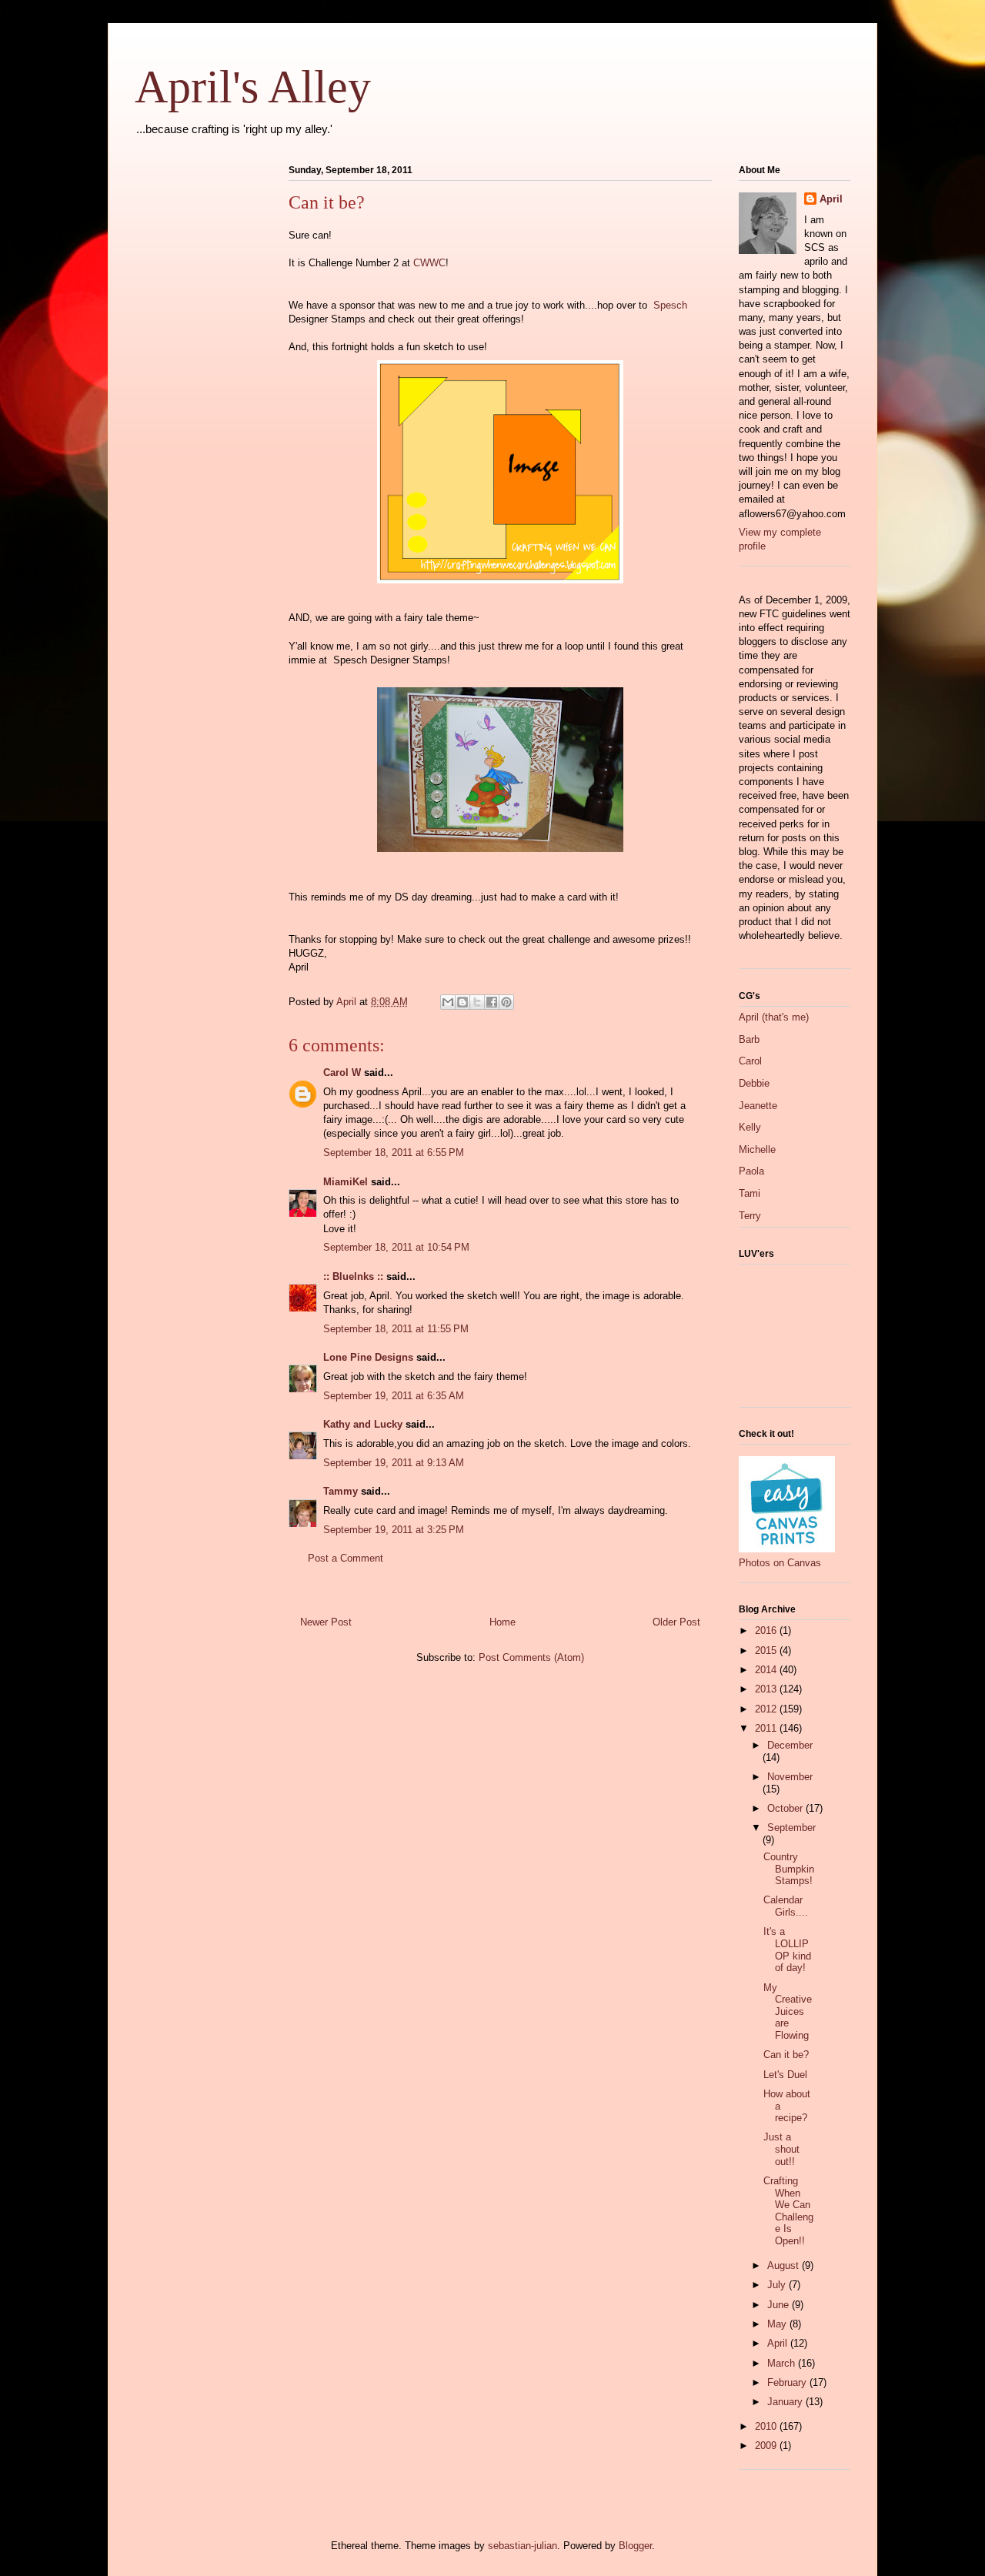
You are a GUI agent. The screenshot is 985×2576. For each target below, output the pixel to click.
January (786, 2402)
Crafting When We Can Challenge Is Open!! (788, 2211)
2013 (767, 1689)
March (783, 2363)
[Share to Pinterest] (506, 1002)
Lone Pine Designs (368, 1357)
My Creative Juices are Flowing (788, 2011)
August (785, 2265)
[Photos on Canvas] (787, 1549)
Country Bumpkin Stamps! (789, 1869)
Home (503, 1622)
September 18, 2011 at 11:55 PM (396, 1329)
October (786, 1808)
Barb (749, 1039)
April (831, 199)
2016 (767, 1630)
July (778, 2285)
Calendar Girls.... (786, 1906)
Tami (750, 1193)
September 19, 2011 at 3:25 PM (394, 1530)
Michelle (757, 1149)
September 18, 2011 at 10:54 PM (396, 1247)
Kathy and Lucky (363, 1424)
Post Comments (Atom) (531, 1657)
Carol (750, 1061)
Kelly (750, 1127)
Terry (750, 1216)
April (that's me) (774, 1017)
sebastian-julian (523, 2546)
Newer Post (326, 1622)
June (780, 2305)
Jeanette (758, 1106)
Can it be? (786, 2055)
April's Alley (253, 87)
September (791, 1828)
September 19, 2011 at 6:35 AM (394, 1396)
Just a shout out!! (781, 2149)
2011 (767, 1728)
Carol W (342, 1072)
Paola (751, 1171)
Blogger (635, 2546)
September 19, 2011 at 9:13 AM (394, 1463)
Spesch (670, 305)
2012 (767, 1709)
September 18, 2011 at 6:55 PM (394, 1153)
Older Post (676, 1622)
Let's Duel (785, 2075)
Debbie (754, 1083)
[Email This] (448, 1002)
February (788, 2382)
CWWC (429, 263)
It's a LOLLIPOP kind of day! (787, 1950)
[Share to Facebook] (492, 1002)
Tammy (341, 1491)
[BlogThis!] (462, 1002)
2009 (767, 2446)
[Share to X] (477, 1002)
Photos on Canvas (780, 1563)
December (790, 1745)
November (790, 1777)
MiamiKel (346, 1182)
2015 (767, 1651)
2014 (767, 1670)
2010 (767, 2426)
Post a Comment (346, 1558)
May (778, 2324)
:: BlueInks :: (353, 1276)
